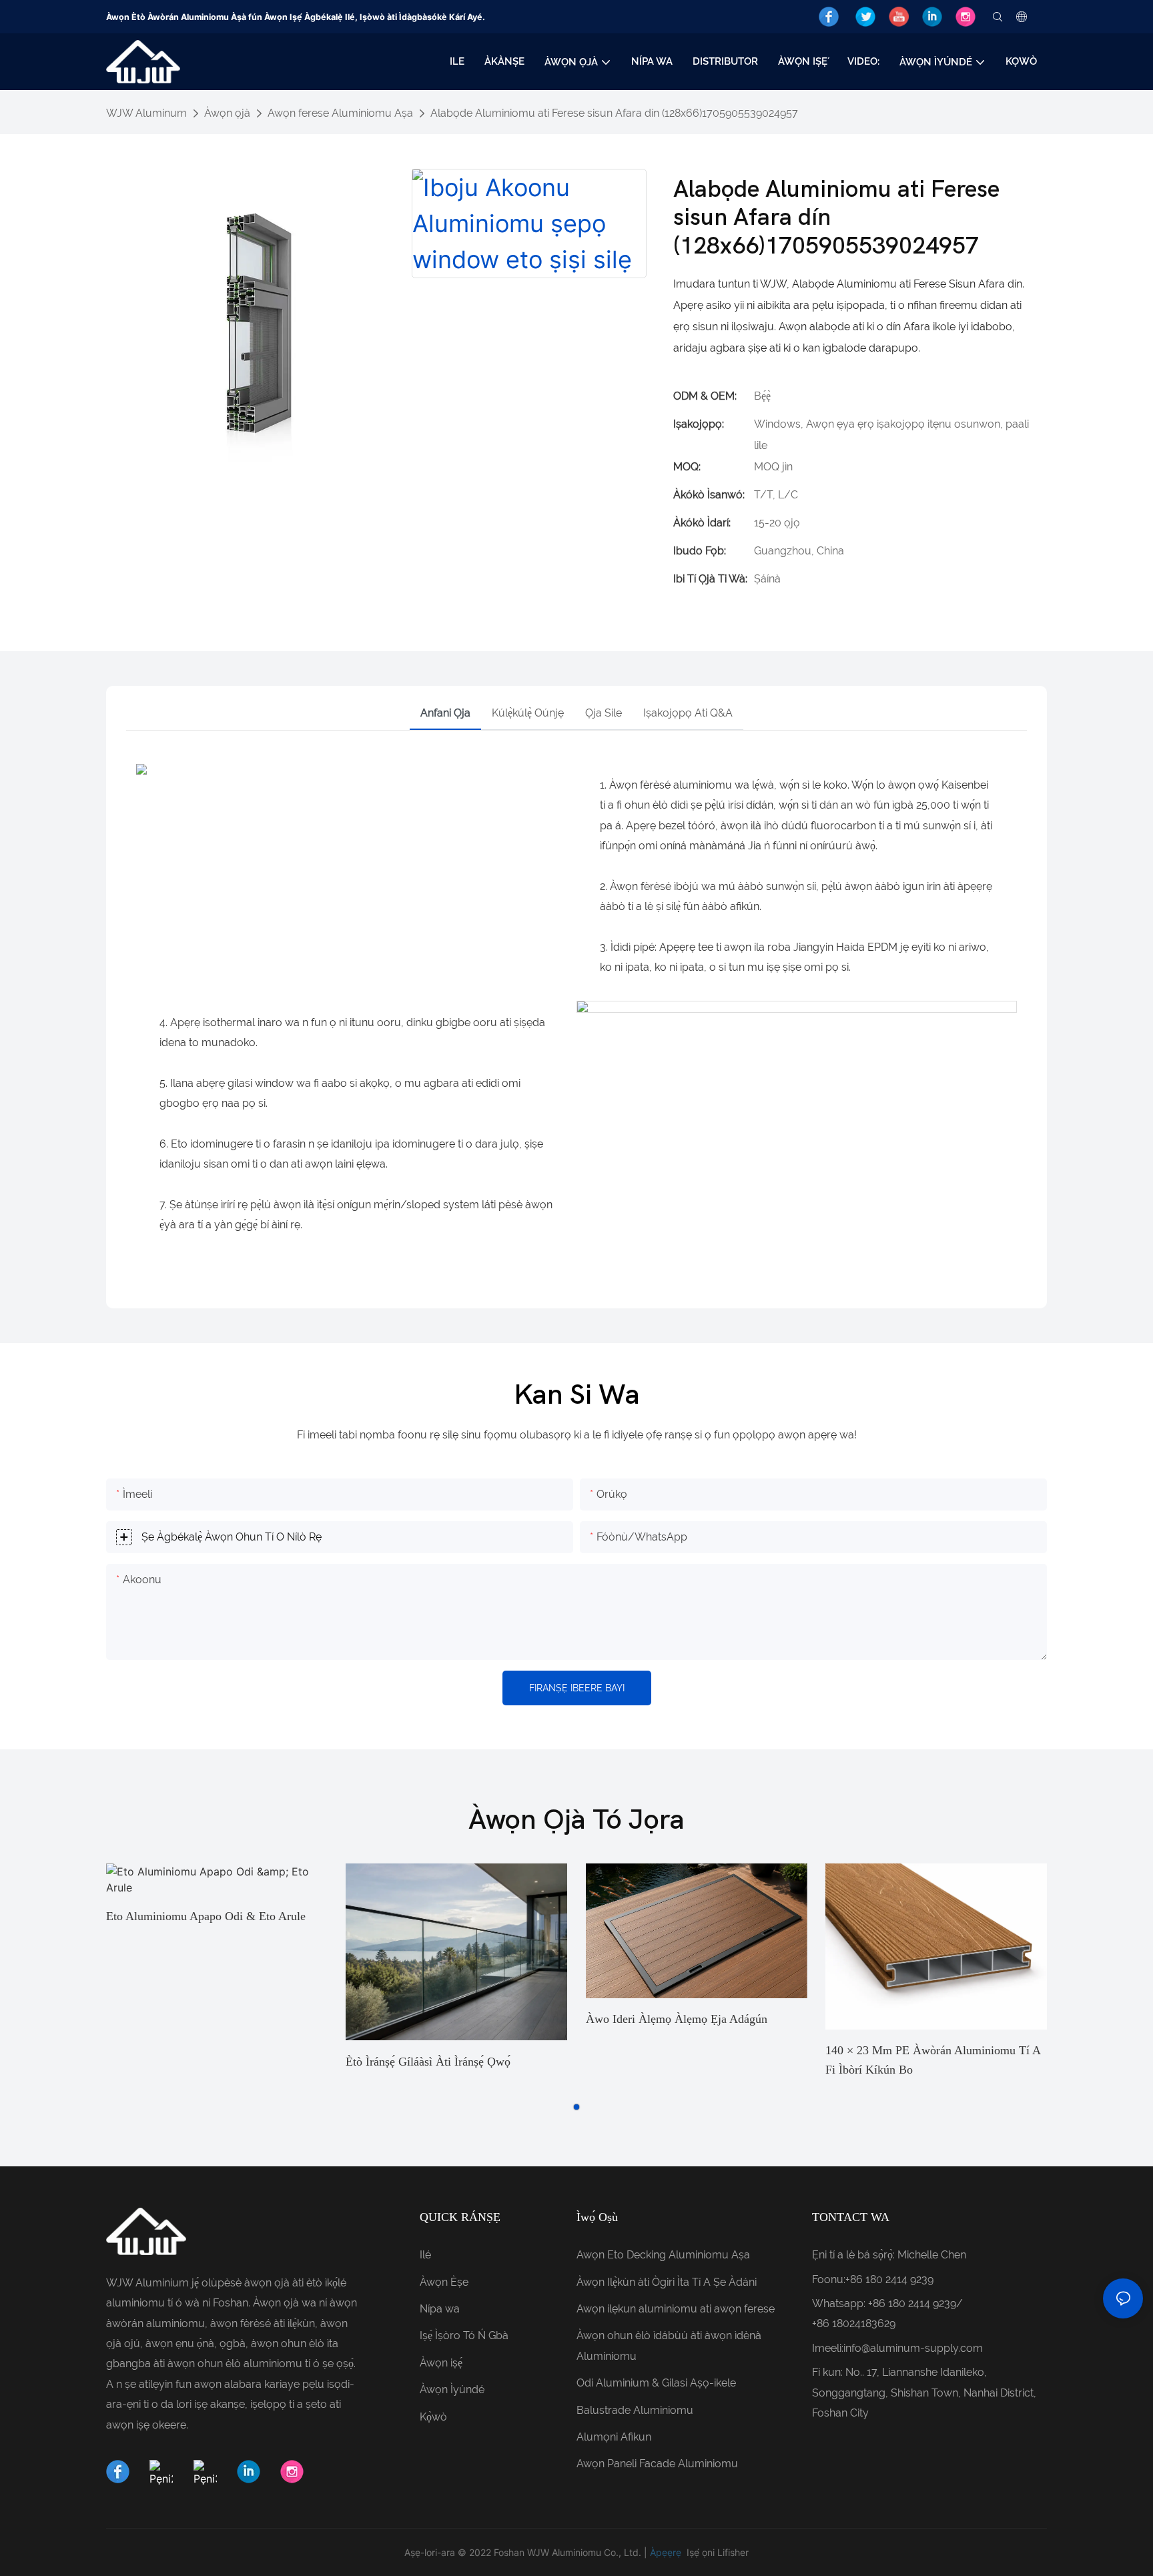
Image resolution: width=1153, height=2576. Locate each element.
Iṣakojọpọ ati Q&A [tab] (688, 713)
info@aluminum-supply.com (913, 2348)
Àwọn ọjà (227, 113)
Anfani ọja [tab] (445, 713)
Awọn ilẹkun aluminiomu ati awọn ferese (676, 2309)
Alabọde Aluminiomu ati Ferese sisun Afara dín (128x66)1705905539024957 (614, 113)
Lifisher (733, 2552)
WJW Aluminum (146, 113)
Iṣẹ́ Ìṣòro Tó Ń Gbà (464, 2335)
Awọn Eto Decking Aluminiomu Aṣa (663, 2255)
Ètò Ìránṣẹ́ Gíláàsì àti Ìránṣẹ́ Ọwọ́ (428, 2062)
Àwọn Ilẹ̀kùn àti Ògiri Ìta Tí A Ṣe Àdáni (667, 2282)
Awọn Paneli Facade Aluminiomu (657, 2464)
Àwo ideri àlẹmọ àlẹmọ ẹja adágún (677, 2019)
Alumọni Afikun (614, 2437)
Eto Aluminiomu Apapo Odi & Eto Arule (206, 1916)
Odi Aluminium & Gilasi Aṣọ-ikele (656, 2383)
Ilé (425, 2255)
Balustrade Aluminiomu (635, 2410)
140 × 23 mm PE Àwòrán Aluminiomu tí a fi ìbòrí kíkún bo (933, 2060)
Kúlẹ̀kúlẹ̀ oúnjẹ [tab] (528, 713)
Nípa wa (440, 2309)
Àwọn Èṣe (444, 2282)
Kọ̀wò (433, 2417)
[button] (576, 2107)
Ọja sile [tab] (604, 713)
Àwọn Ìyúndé (452, 2390)
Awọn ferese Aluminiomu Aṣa (340, 113)
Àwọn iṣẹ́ (441, 2363)
